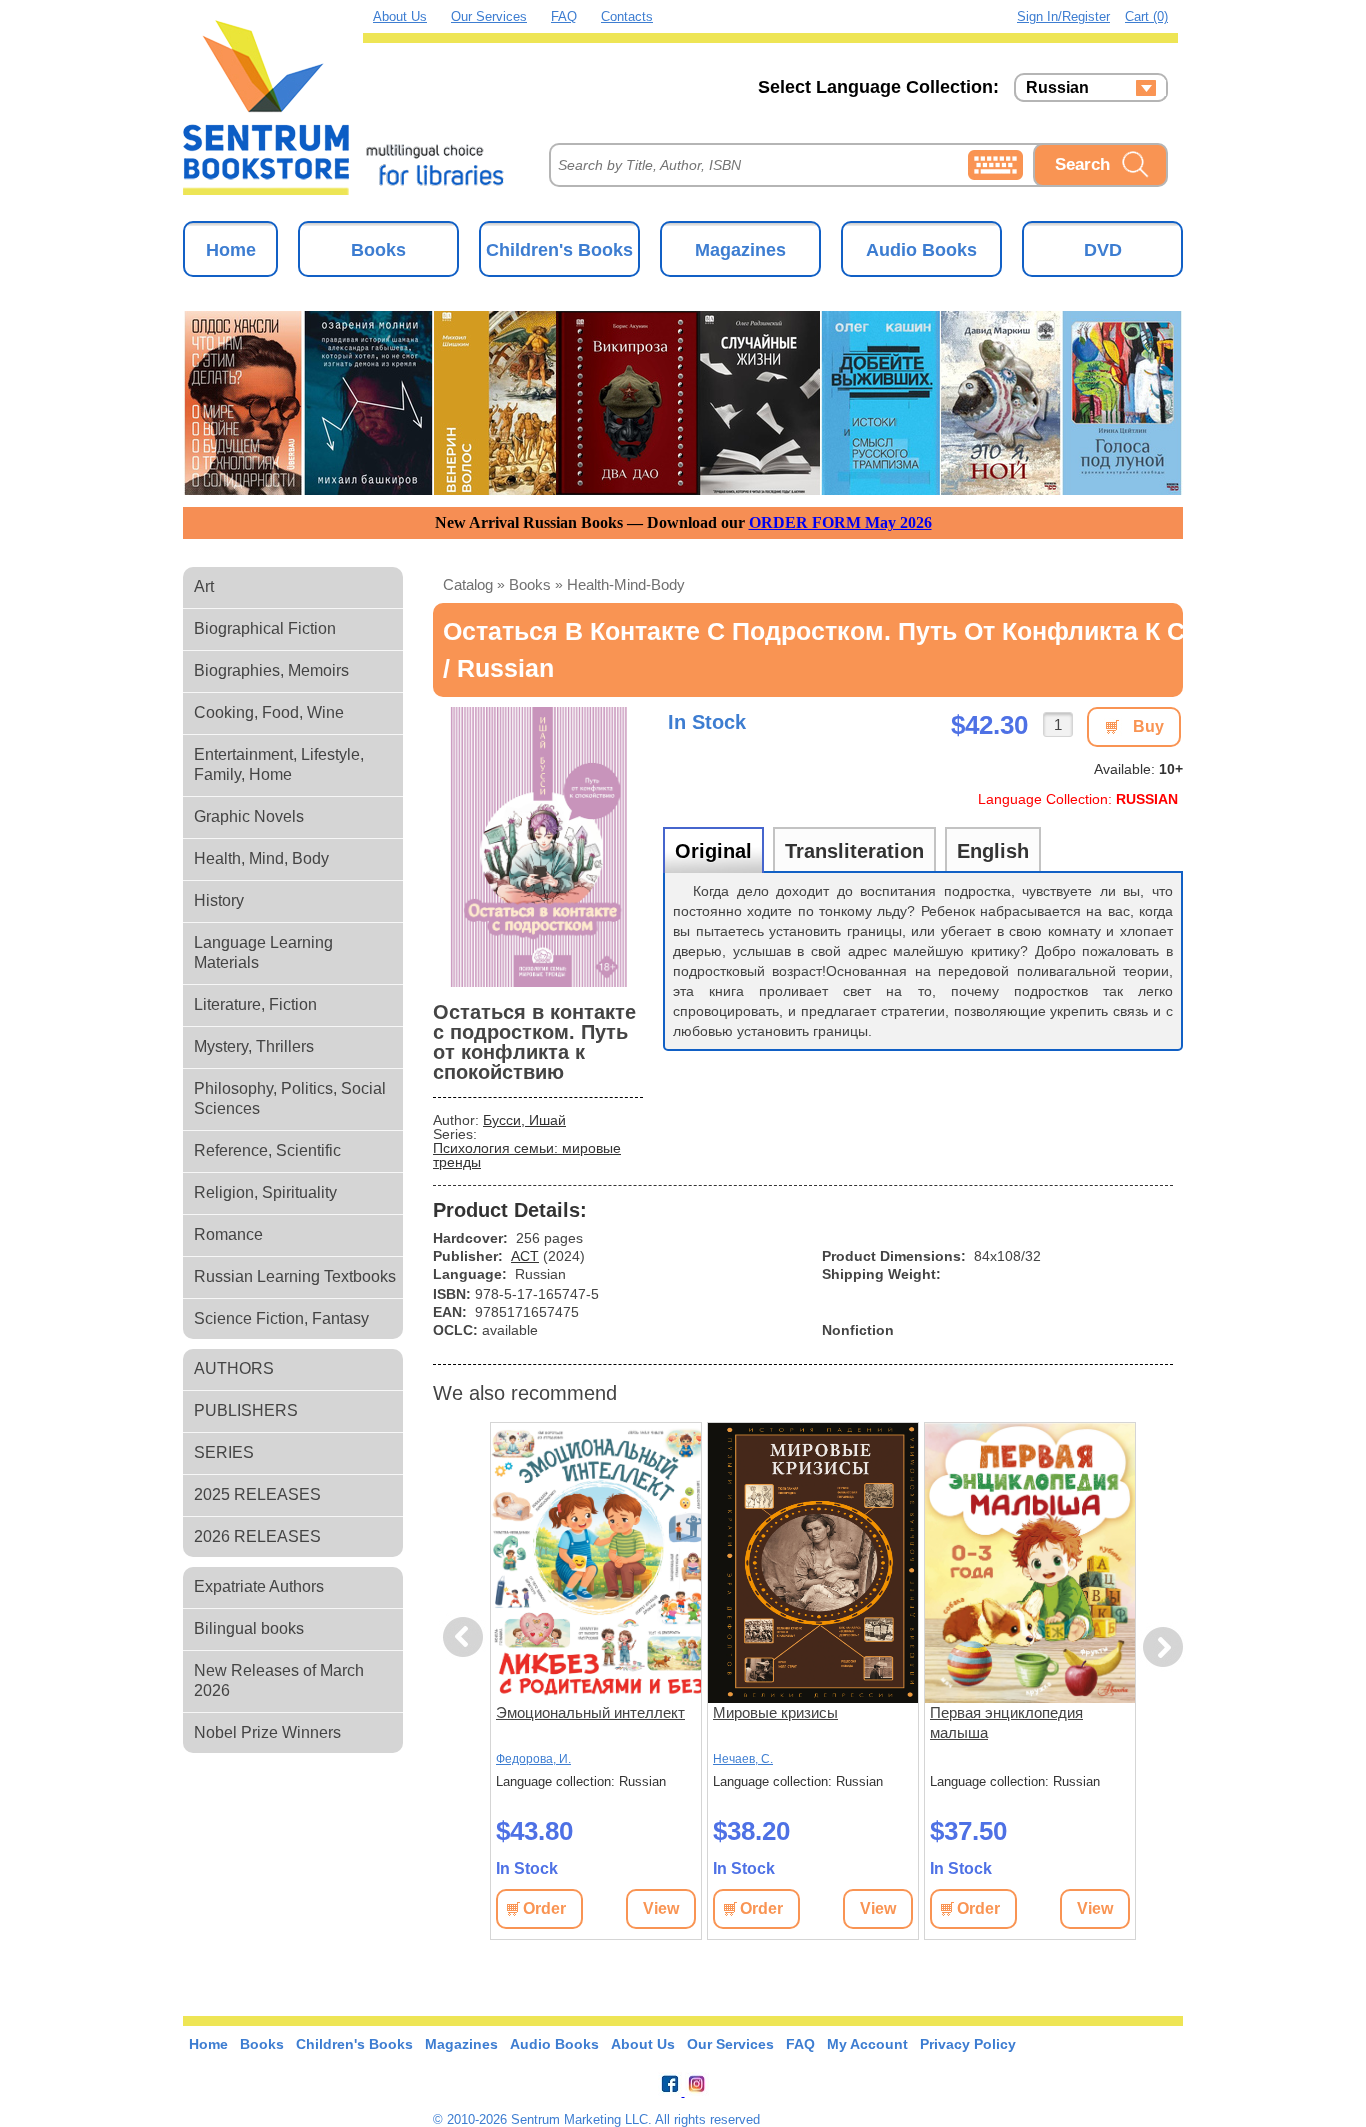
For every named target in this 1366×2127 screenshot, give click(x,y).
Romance (228, 1234)
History (219, 900)
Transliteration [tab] (854, 851)
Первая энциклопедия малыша (1006, 1722)
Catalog (468, 584)
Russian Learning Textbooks (295, 1276)
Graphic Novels (249, 816)
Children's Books (559, 250)
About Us (400, 16)
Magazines (740, 250)
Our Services (489, 16)
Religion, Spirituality (265, 1192)
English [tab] (993, 851)
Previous (466, 1637)
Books (378, 250)
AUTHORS (234, 1368)
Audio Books (921, 250)
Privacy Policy (968, 2044)
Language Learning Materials (263, 952)
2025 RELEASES (257, 1494)
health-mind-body (626, 584)
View (661, 1908)
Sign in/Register (1063, 16)
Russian (1057, 88)
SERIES (224, 1452)
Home (231, 250)
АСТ (525, 1256)
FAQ (564, 16)
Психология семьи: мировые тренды (527, 1155)
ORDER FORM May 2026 (840, 522)
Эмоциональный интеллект (590, 1712)
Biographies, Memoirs (271, 670)
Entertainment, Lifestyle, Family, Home (279, 764)
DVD (1103, 250)
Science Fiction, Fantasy (281, 1318)
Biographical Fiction (265, 628)
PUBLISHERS (246, 1410)
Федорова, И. (533, 1759)
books (530, 584)
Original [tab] (713, 851)
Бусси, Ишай (524, 1120)
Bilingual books (249, 1628)
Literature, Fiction (255, 1004)
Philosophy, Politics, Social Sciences (290, 1098)
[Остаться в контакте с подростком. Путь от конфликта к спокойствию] (538, 847)
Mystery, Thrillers (254, 1046)
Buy (1148, 726)
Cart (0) (1146, 16)
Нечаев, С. (743, 1759)
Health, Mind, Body (261, 858)
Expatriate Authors (259, 1586)
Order (544, 1908)
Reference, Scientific (267, 1150)
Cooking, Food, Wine (269, 712)
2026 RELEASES (257, 1536)
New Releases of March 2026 (279, 1680)
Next (1163, 1647)
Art (204, 586)
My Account (867, 2044)
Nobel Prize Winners (267, 1732)
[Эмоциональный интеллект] (596, 1563)
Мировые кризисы (775, 1712)
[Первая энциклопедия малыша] (1030, 1563)
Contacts (627, 16)
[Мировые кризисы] (813, 1563)
